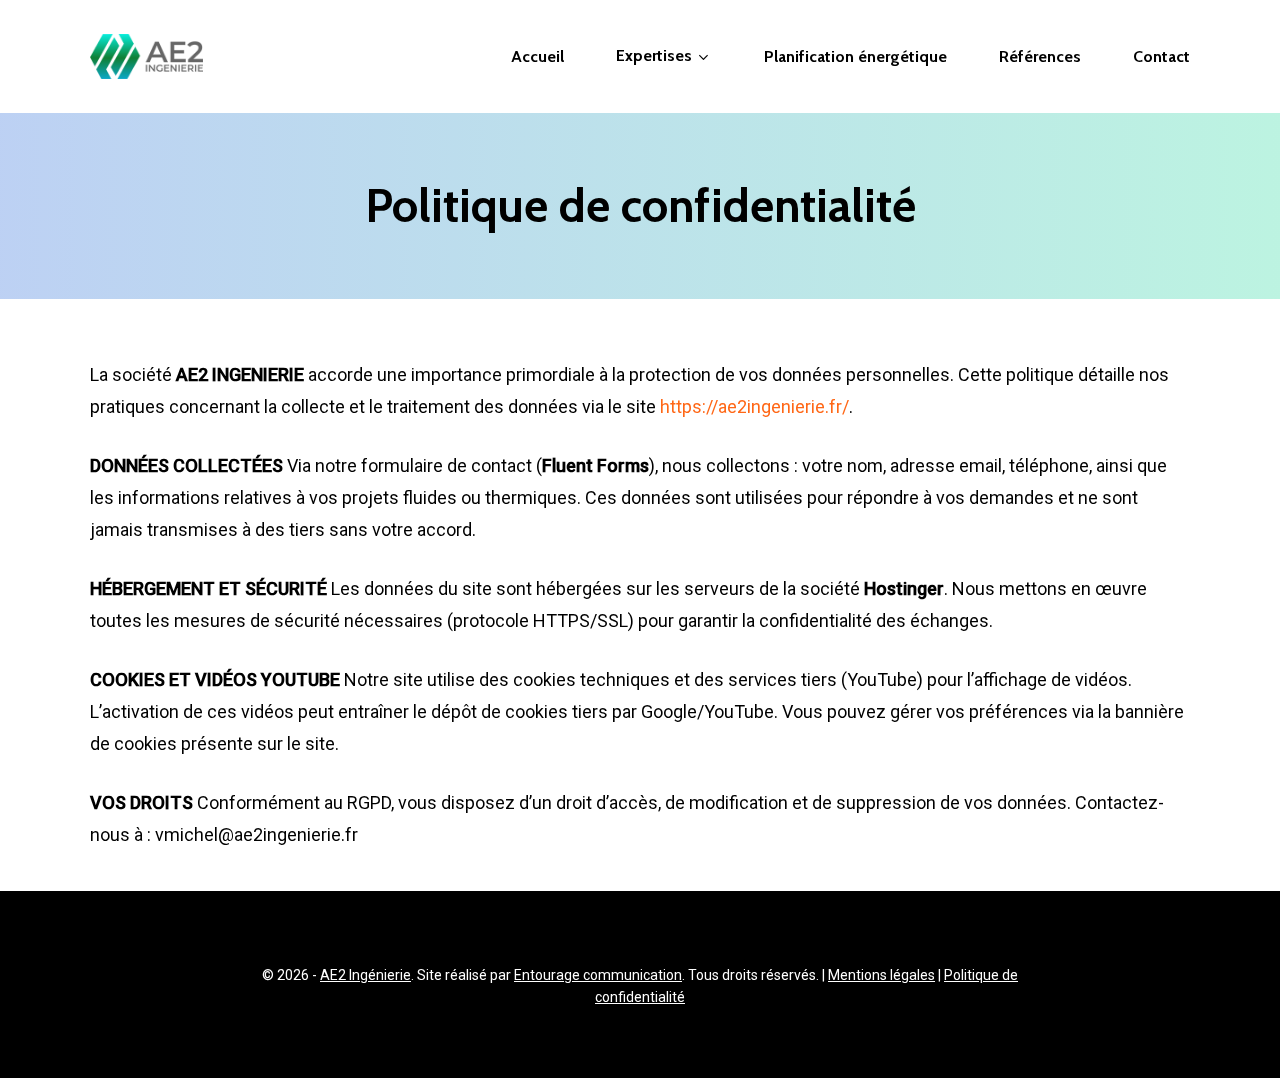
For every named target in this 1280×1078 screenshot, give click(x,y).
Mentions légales (881, 975)
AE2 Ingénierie (365, 975)
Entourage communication (598, 975)
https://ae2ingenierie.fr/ (754, 406)
